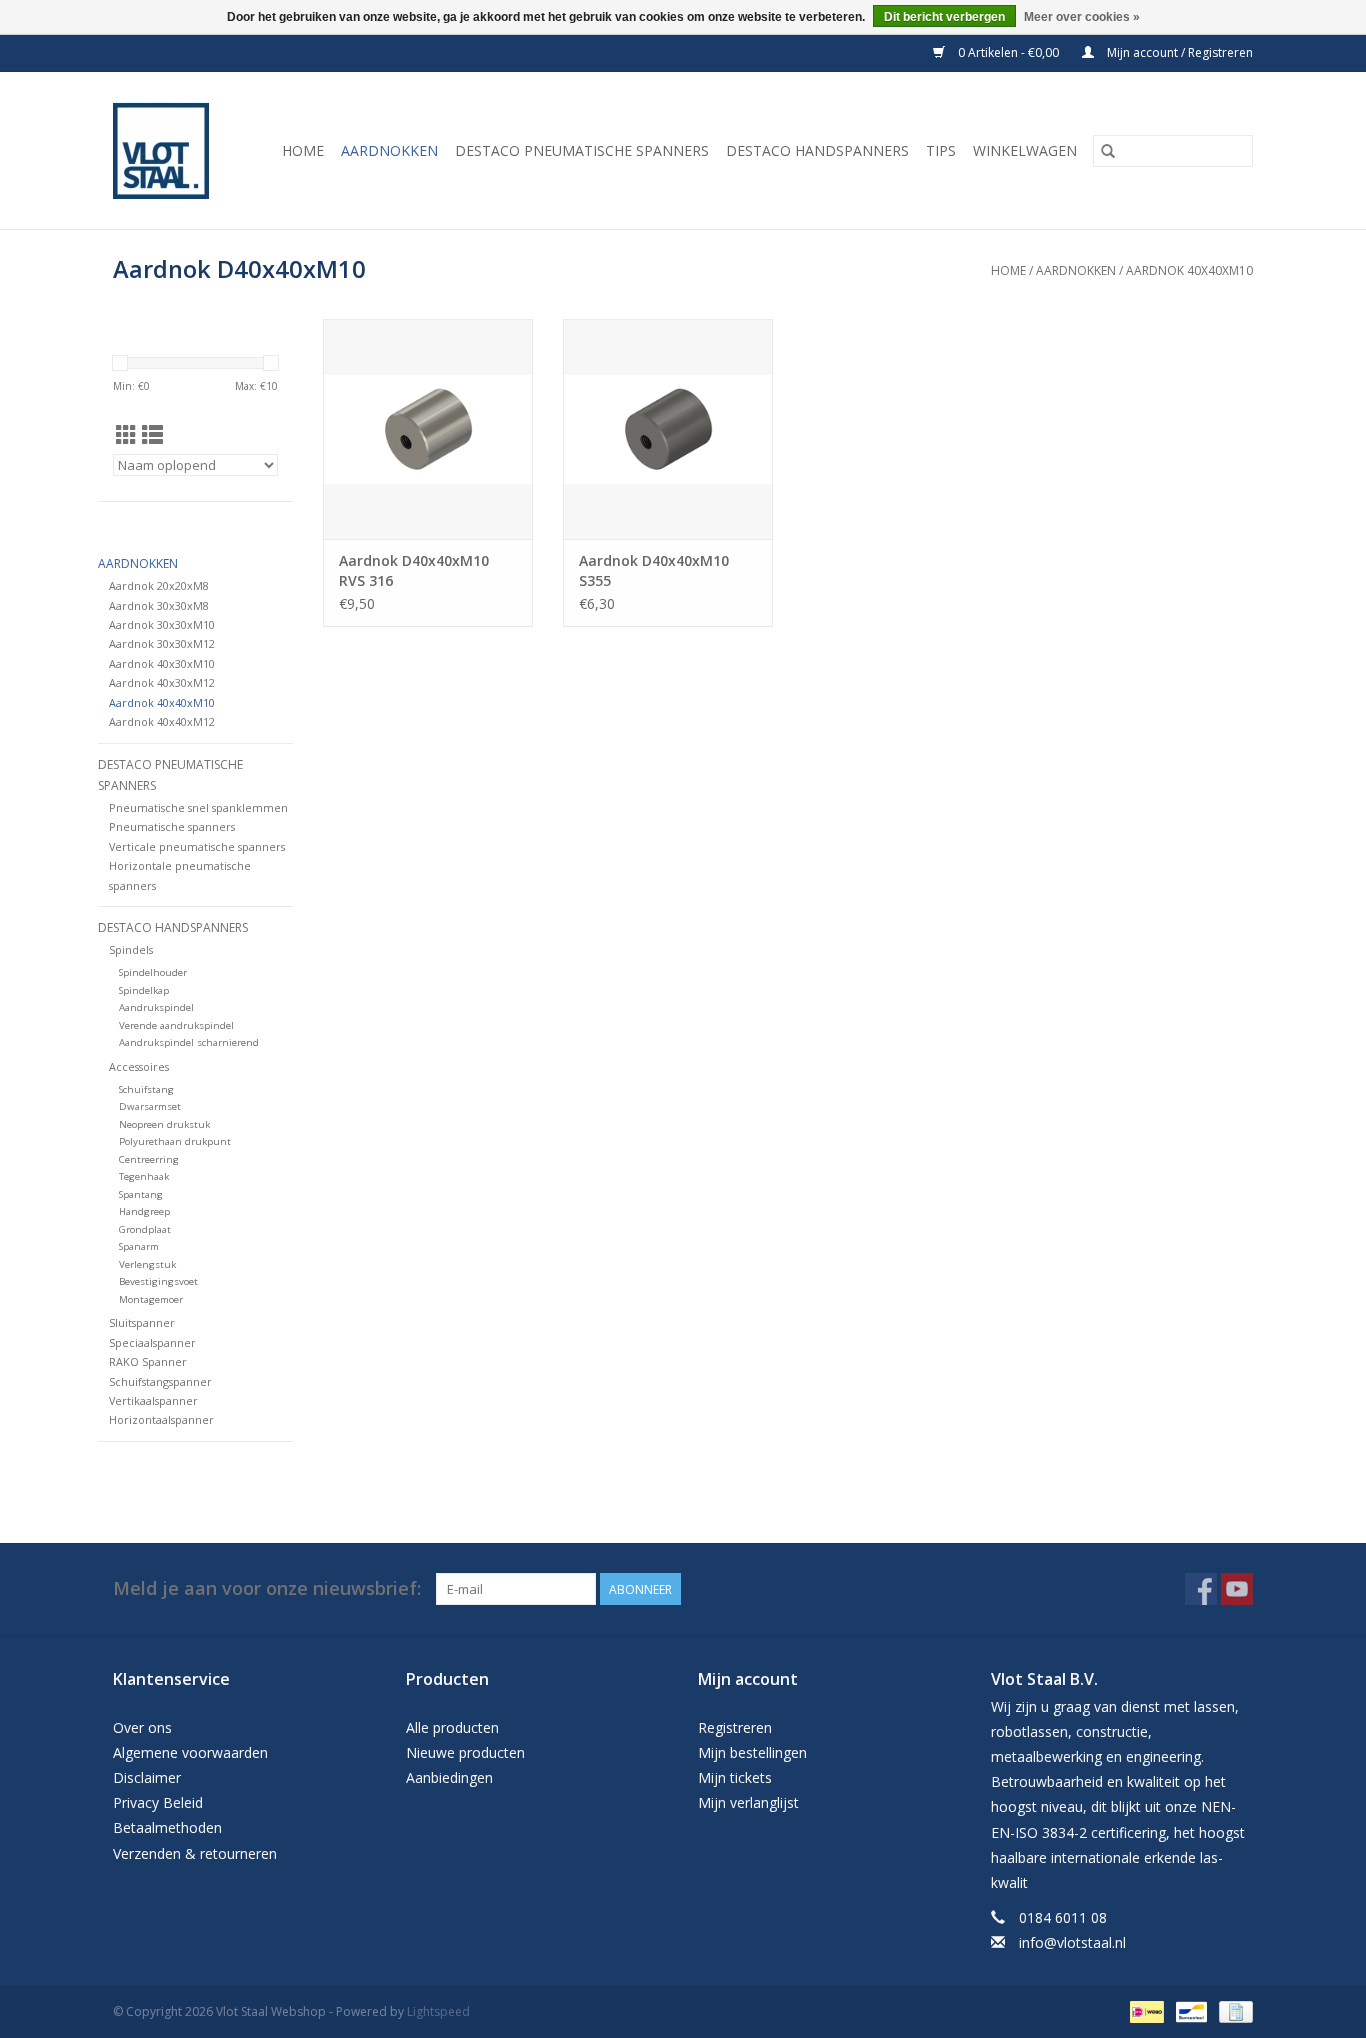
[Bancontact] (1189, 2010)
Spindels (131, 949)
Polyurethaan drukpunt (175, 1141)
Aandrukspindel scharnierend (189, 1042)
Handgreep (144, 1211)
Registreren (735, 1727)
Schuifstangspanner (160, 1381)
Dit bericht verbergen (944, 17)
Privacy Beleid (158, 1802)
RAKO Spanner (148, 1361)
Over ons (142, 1727)
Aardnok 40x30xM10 (162, 663)
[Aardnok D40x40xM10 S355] (668, 429)
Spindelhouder (153, 972)
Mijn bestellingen (752, 1752)
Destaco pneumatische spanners (582, 150)
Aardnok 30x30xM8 (159, 605)
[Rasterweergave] (126, 435)
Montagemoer (151, 1299)
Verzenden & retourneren (195, 1853)
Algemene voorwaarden (190, 1752)
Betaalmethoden (167, 1827)
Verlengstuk (147, 1264)
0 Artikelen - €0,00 (1008, 52)
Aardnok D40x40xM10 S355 (654, 570)
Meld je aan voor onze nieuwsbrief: (267, 1588)
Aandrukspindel (156, 1007)
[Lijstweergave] (152, 435)
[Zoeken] (1108, 151)
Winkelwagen (1025, 150)
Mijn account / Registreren (1178, 52)
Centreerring (149, 1159)
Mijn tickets (735, 1777)
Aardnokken (389, 150)
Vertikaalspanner (153, 1400)
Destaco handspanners (817, 150)
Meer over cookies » (1082, 17)
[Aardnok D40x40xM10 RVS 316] (428, 429)
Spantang (141, 1194)
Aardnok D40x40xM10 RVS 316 (414, 570)
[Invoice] (1232, 2010)
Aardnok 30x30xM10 (162, 624)
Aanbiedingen (449, 1777)
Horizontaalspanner (161, 1419)
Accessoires (139, 1066)
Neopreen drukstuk (164, 1124)
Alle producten (452, 1727)
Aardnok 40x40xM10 (1189, 270)
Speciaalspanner (152, 1342)
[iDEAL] (1145, 2010)
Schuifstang (146, 1089)
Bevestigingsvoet (158, 1281)
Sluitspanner (142, 1322)
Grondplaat (145, 1229)
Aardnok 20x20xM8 (159, 585)
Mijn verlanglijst (748, 1802)
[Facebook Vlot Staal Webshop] (1201, 1589)
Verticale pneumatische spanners (197, 846)
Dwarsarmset (150, 1106)
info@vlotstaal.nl (1072, 1942)
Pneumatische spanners (172, 826)
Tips (941, 150)
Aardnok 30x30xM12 (162, 643)
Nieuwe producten (465, 1752)
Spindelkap (144, 990)
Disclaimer (147, 1777)
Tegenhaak (144, 1176)
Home (303, 150)
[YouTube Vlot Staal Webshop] (1237, 1589)
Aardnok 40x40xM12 (162, 721)
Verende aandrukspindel (176, 1025)
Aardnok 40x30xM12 (162, 682)
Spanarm (139, 1246)
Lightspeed (438, 2011)
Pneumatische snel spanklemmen (198, 807)
